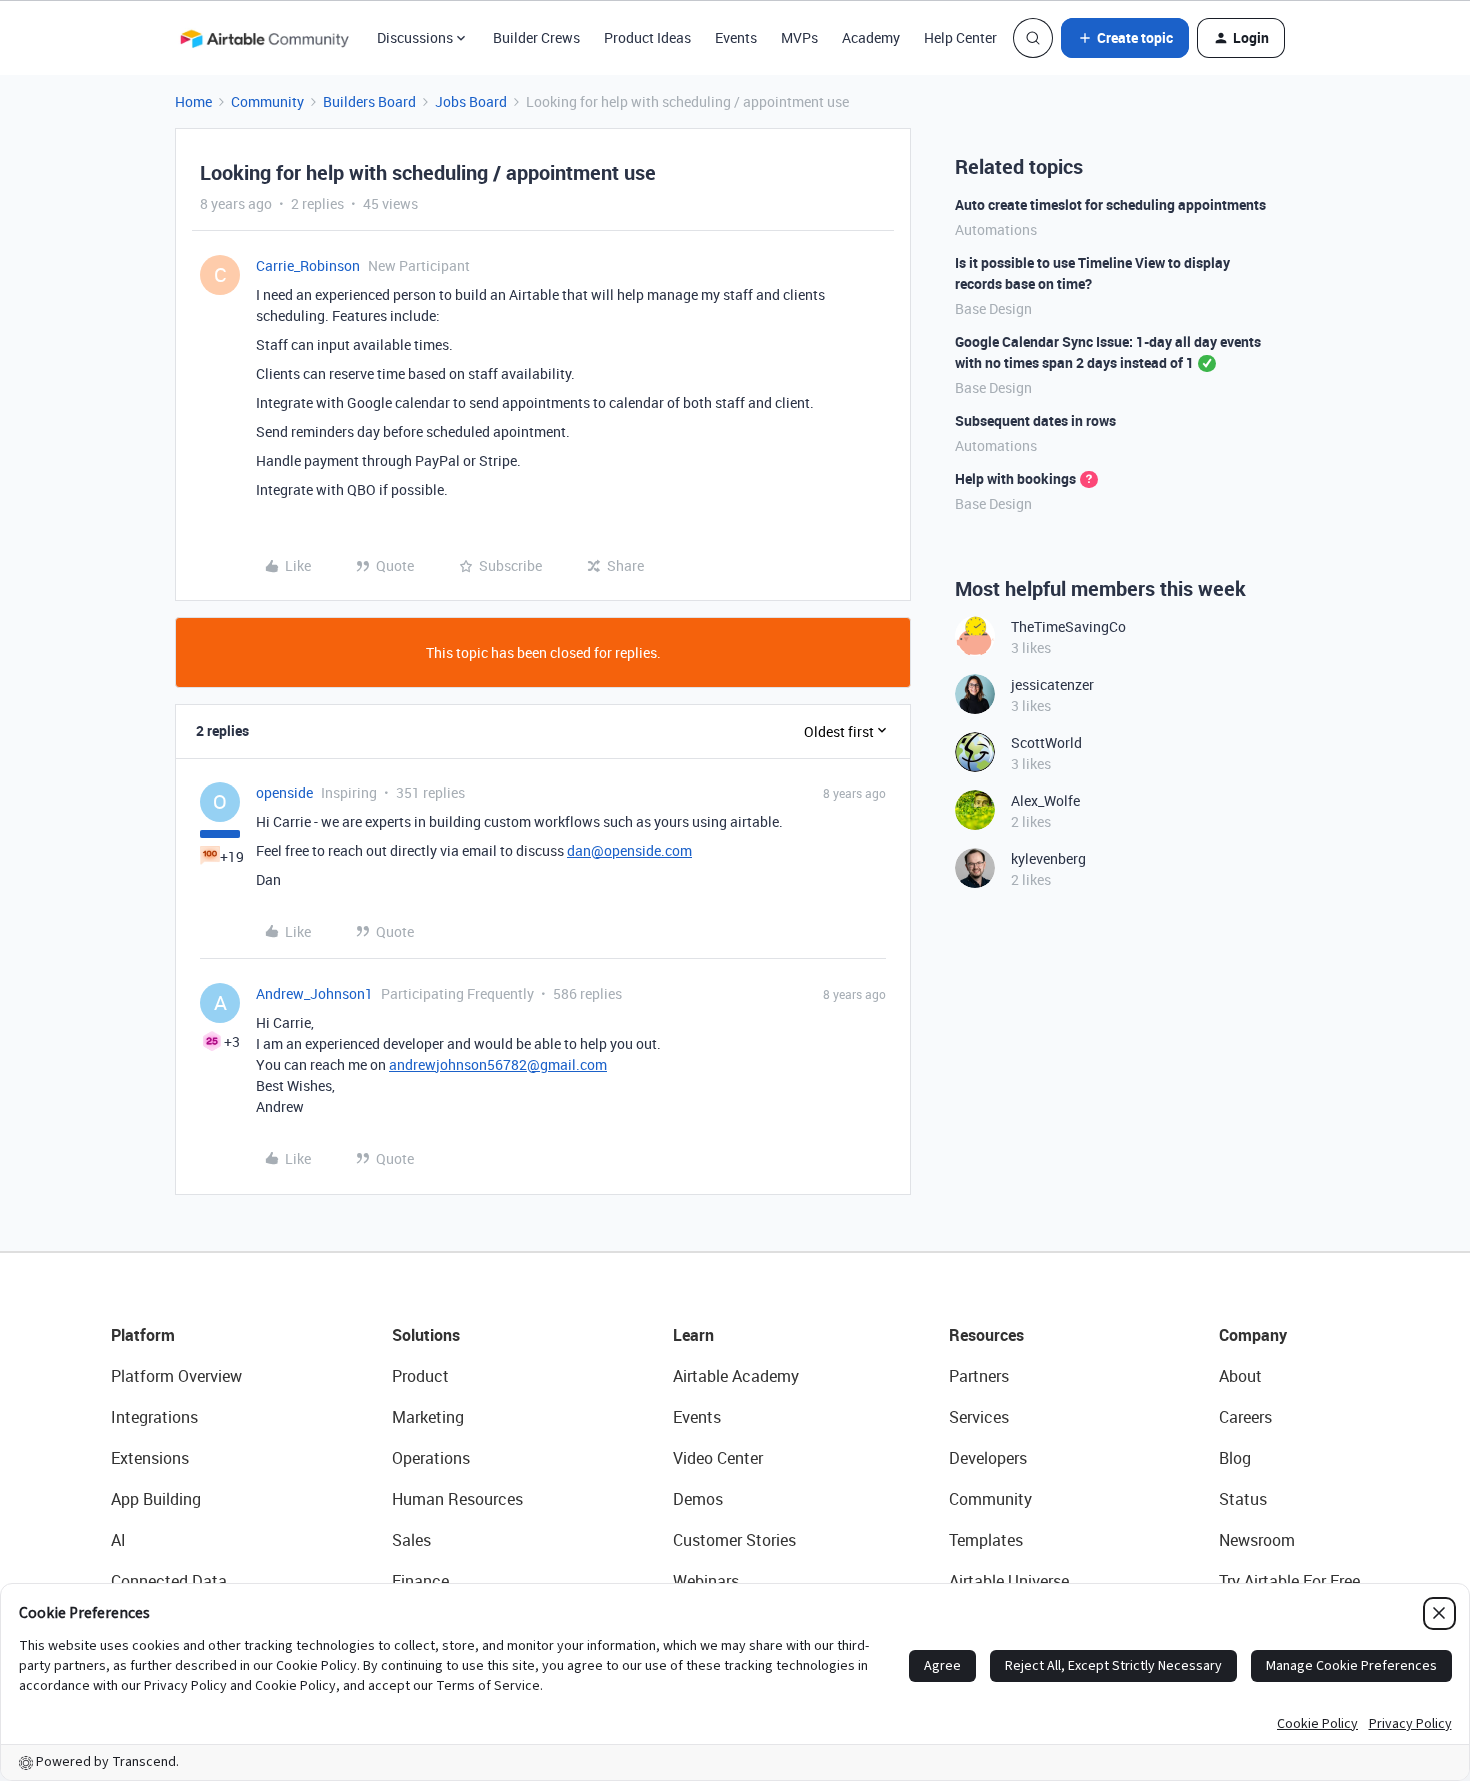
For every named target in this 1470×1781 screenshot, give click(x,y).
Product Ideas (647, 37)
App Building (156, 1499)
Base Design (993, 308)
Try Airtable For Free (1289, 1581)
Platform (143, 1335)
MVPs (799, 37)
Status (1243, 1499)
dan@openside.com (629, 850)
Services (979, 1417)
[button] (1125, 38)
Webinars (706, 1581)
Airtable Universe (1009, 1581)
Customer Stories (734, 1540)
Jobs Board (471, 101)
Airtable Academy (736, 1376)
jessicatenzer (1052, 684)
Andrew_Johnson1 (314, 993)
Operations (431, 1458)
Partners (979, 1376)
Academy (871, 37)
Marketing (428, 1417)
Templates (986, 1540)
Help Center (960, 37)
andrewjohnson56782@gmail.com (498, 1064)
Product (420, 1376)
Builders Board (369, 101)
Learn (693, 1335)
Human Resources (457, 1499)
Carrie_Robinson (308, 265)
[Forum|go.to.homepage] (264, 38)
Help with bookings (1015, 478)
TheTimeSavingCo (1068, 626)
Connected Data (169, 1581)
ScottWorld (1046, 742)
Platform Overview (176, 1376)
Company (1253, 1335)
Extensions (150, 1458)
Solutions (426, 1335)
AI (118, 1540)
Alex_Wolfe (1045, 800)
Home (193, 101)
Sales (411, 1540)
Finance (420, 1581)
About (1240, 1376)
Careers (1245, 1417)
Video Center (718, 1458)
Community (267, 101)
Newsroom (1257, 1540)
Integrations (154, 1417)
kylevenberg (1048, 858)
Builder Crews (536, 37)
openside (284, 792)
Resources (986, 1335)
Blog (1235, 1458)
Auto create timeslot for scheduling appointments (1110, 204)
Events (736, 37)
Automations (996, 229)
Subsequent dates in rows (1035, 420)
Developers (988, 1458)
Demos (698, 1499)
